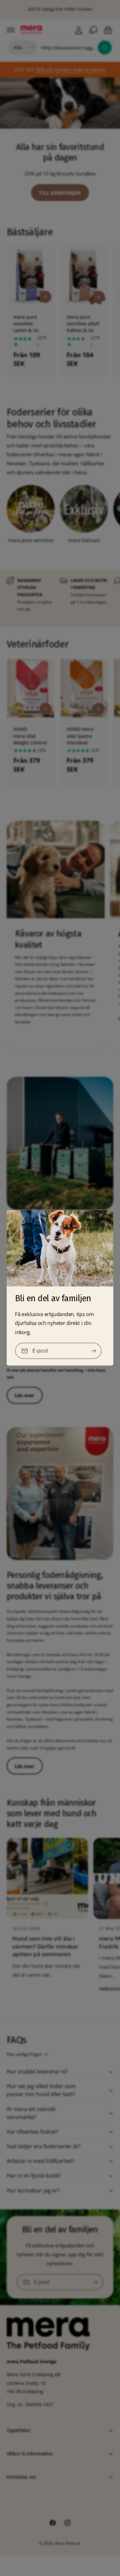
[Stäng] (106, 1219)
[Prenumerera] (94, 1351)
